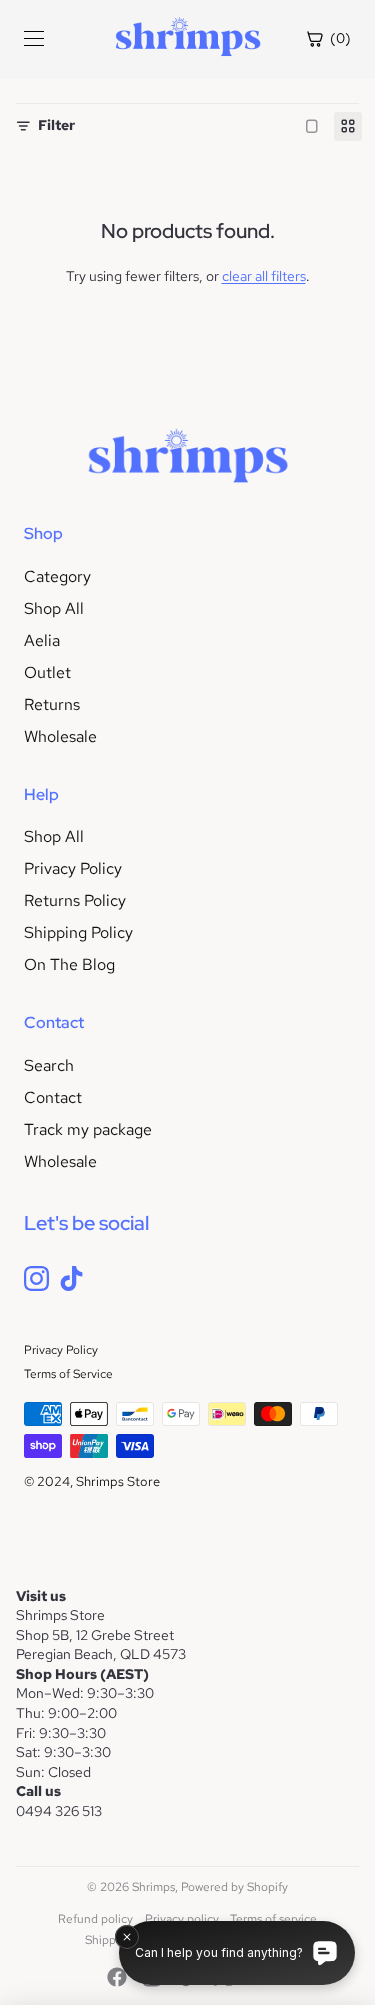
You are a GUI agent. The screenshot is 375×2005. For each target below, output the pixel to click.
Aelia (42, 640)
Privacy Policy (73, 868)
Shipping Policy (78, 932)
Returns (52, 704)
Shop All (54, 608)
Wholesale (60, 736)
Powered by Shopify (234, 1887)
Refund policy (95, 1919)
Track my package (88, 1129)
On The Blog (69, 964)
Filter (56, 125)
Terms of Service (68, 1374)
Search (49, 1065)
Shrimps (153, 1887)
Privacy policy (182, 1919)
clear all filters (264, 276)
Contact (53, 1097)
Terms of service (273, 1919)
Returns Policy (75, 900)
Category (57, 576)
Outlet (47, 672)
